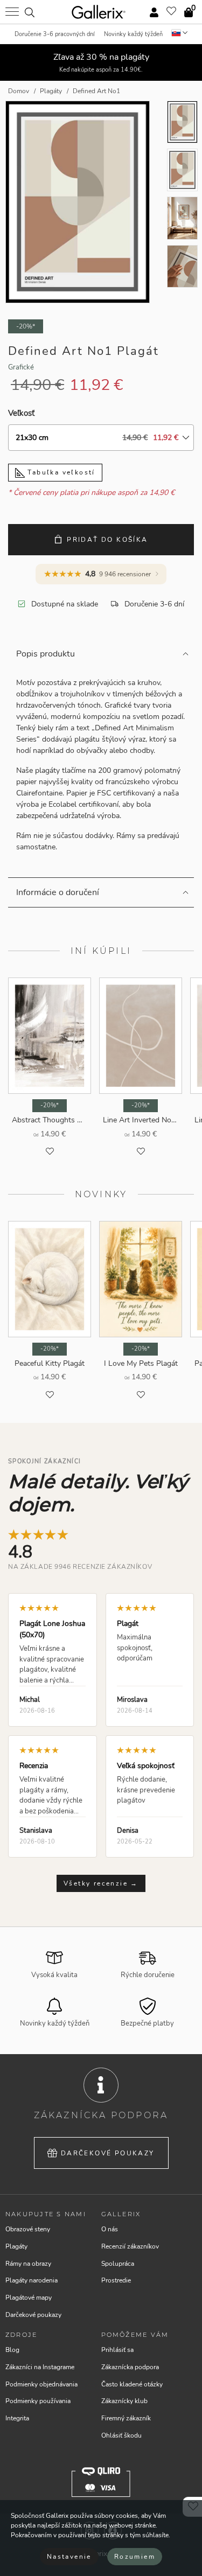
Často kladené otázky (132, 2384)
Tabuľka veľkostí (60, 472)
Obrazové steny (28, 2229)
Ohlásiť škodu (121, 2435)
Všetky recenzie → (101, 1883)
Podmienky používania (38, 2401)
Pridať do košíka (107, 540)
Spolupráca (118, 2264)
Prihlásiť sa (117, 2350)
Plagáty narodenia (32, 2280)
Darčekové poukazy (108, 2153)
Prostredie (116, 2280)
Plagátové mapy (29, 2298)
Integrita (17, 2418)
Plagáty (16, 2246)
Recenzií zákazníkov (130, 2246)
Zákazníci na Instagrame (40, 2367)
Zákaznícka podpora (130, 2367)
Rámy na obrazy (28, 2264)
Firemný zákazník (126, 2418)
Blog (12, 2350)
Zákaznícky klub (124, 2401)
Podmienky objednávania (41, 2384)
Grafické (21, 367)
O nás (110, 2229)
